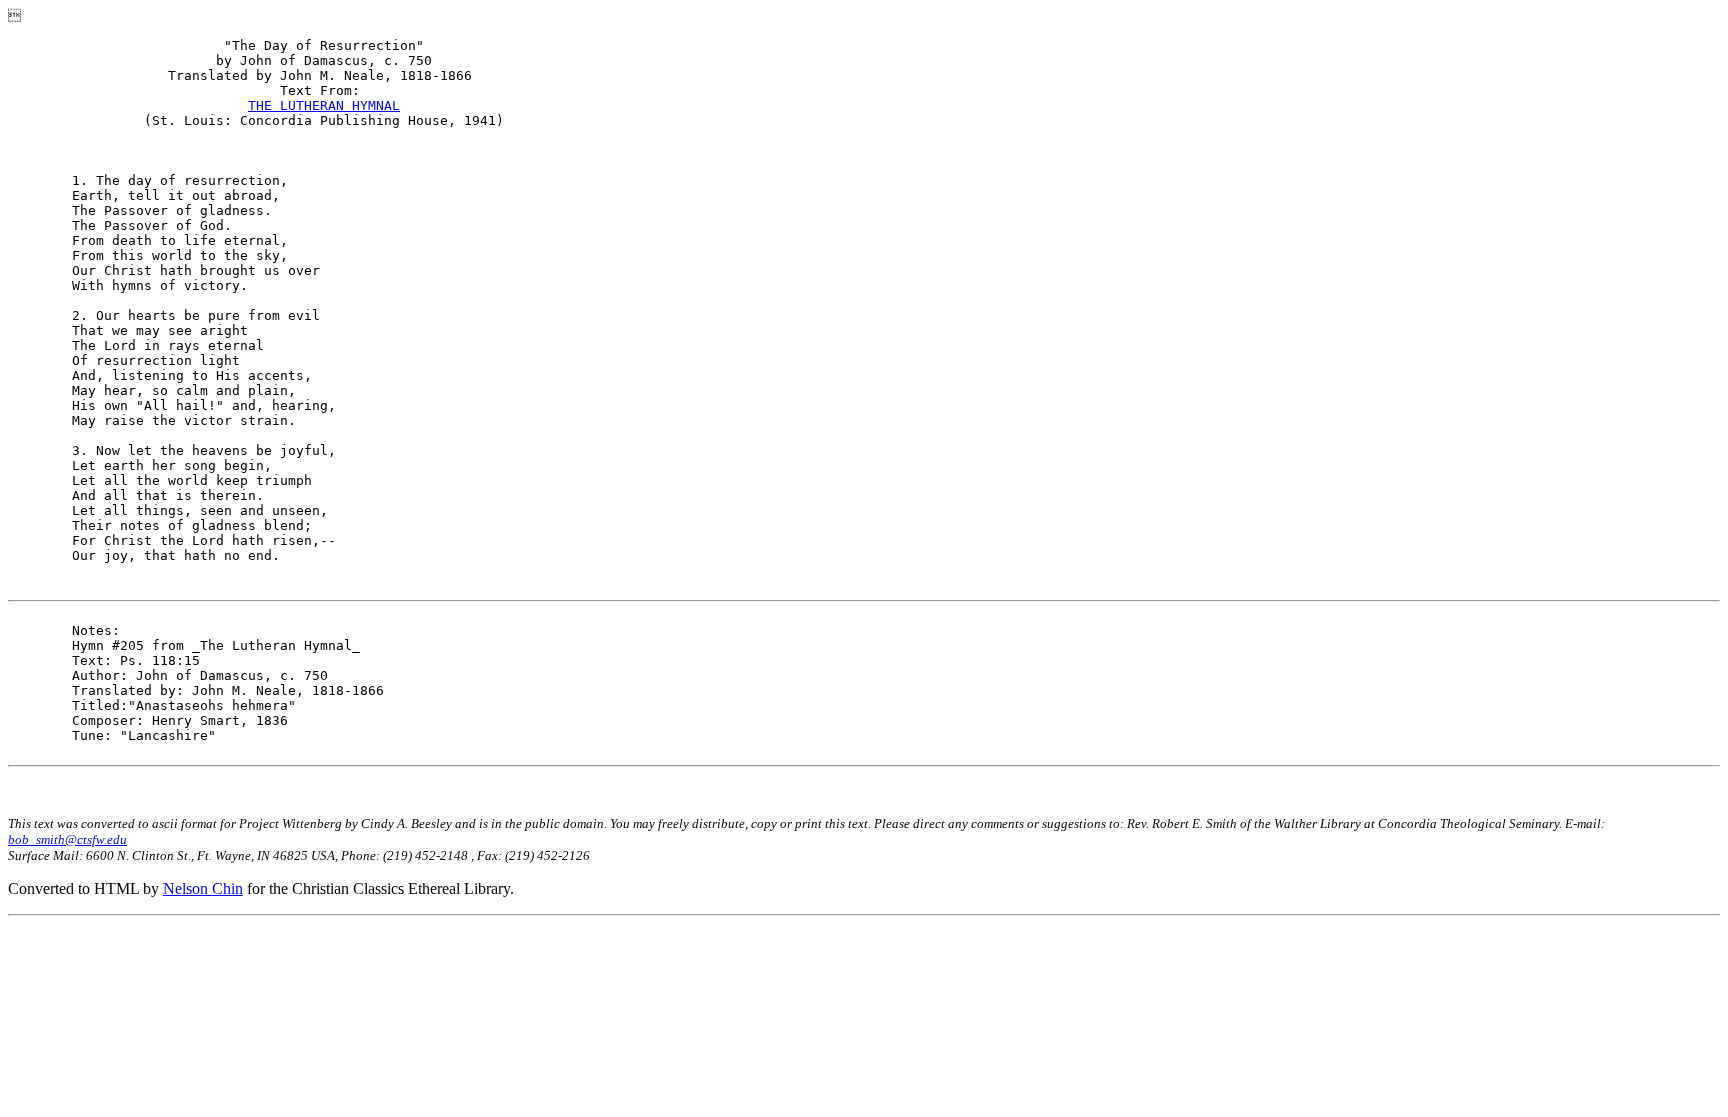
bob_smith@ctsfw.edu (67, 839)
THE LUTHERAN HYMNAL (324, 105)
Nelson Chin (203, 888)
